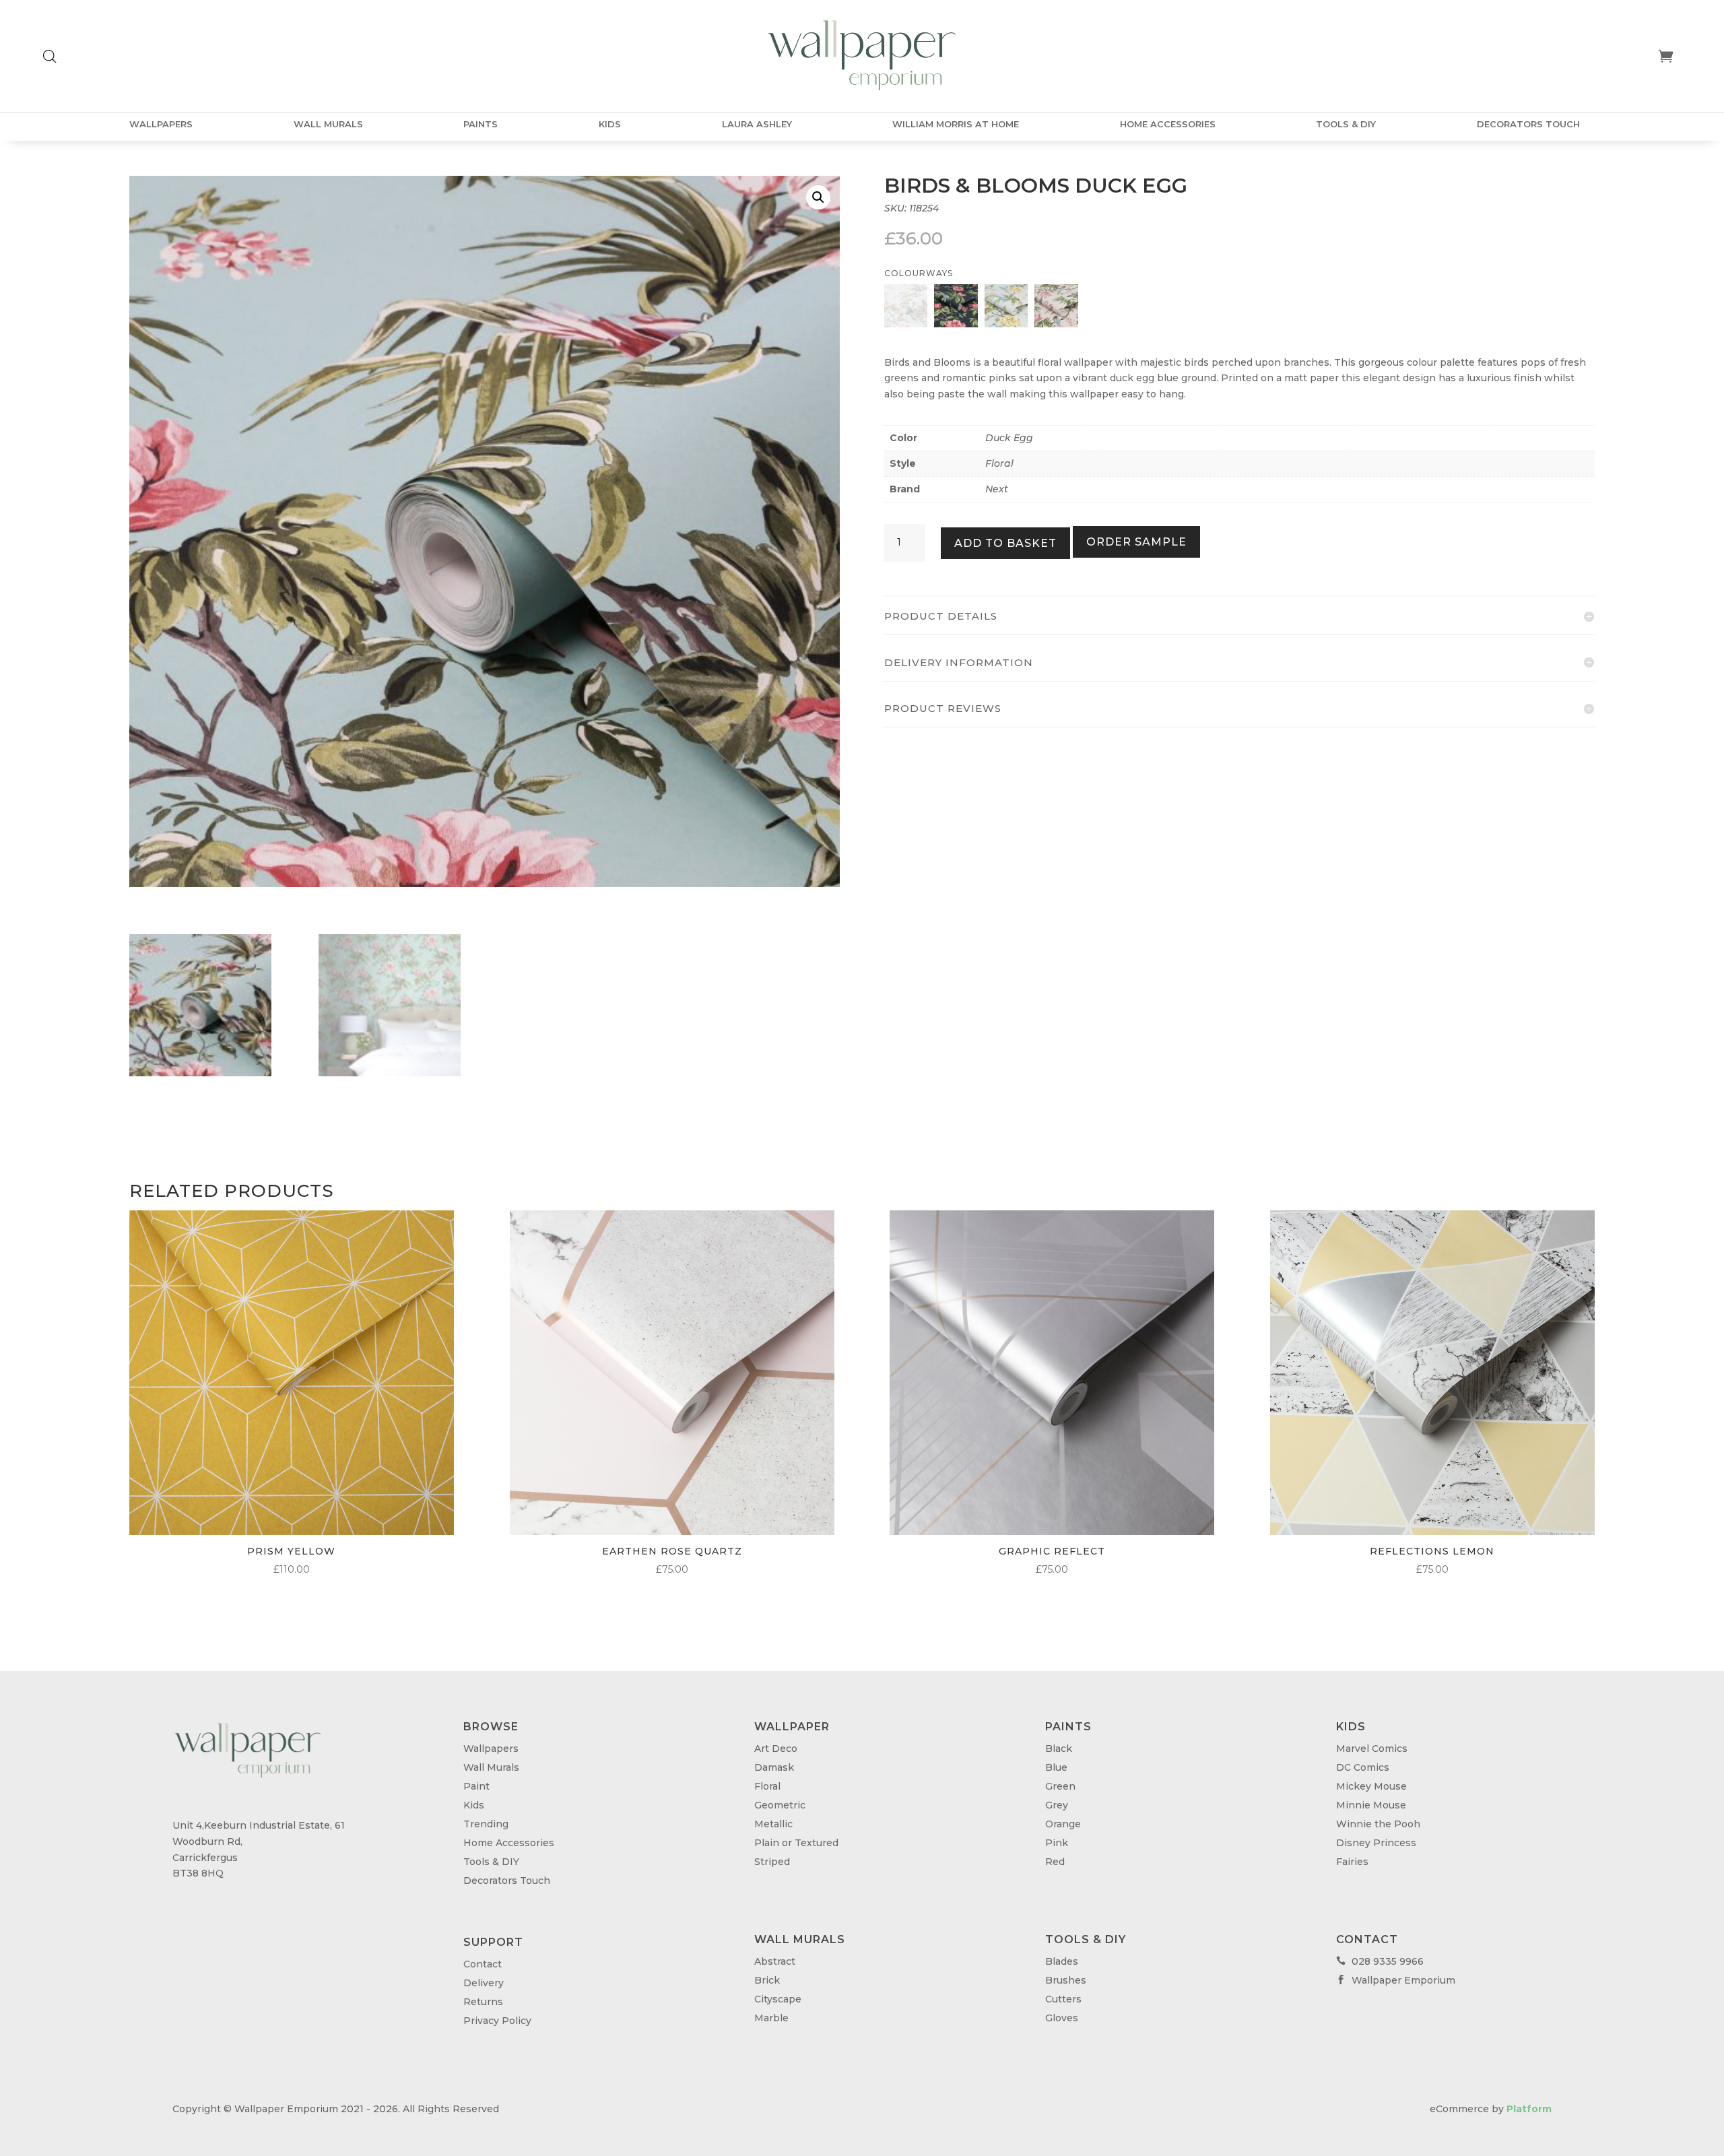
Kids (610, 124)
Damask (774, 1767)
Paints (480, 124)
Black (1059, 1749)
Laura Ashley (757, 124)
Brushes (1066, 1980)
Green (1060, 1786)
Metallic (773, 1824)
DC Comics (1363, 1767)
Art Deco (776, 1749)
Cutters (1063, 1999)
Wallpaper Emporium (1396, 1980)
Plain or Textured (796, 1843)
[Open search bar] (50, 56)
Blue (1056, 1767)
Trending (486, 1824)
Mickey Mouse (1371, 1786)
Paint (476, 1786)
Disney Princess (1376, 1843)
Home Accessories (1168, 124)
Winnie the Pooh (1378, 1824)
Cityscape (778, 1999)
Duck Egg (1009, 438)
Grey (1057, 1805)
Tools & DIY (1346, 124)
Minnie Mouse (1371, 1805)
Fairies (1352, 1862)
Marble (771, 2018)
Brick (767, 1980)
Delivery (484, 1983)
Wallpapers (161, 124)
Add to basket (1005, 543)
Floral (999, 463)
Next (997, 489)
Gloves (1062, 2018)
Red (1055, 1862)
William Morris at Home (956, 124)
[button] (818, 197)
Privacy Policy (497, 2021)
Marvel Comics (1372, 1749)
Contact (483, 1964)
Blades (1062, 1961)
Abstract (775, 1961)
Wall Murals (328, 124)
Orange (1063, 1824)
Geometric (780, 1805)
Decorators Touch (1528, 124)
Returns (483, 2002)
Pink (1057, 1843)
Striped (772, 1862)
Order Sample (1136, 542)
